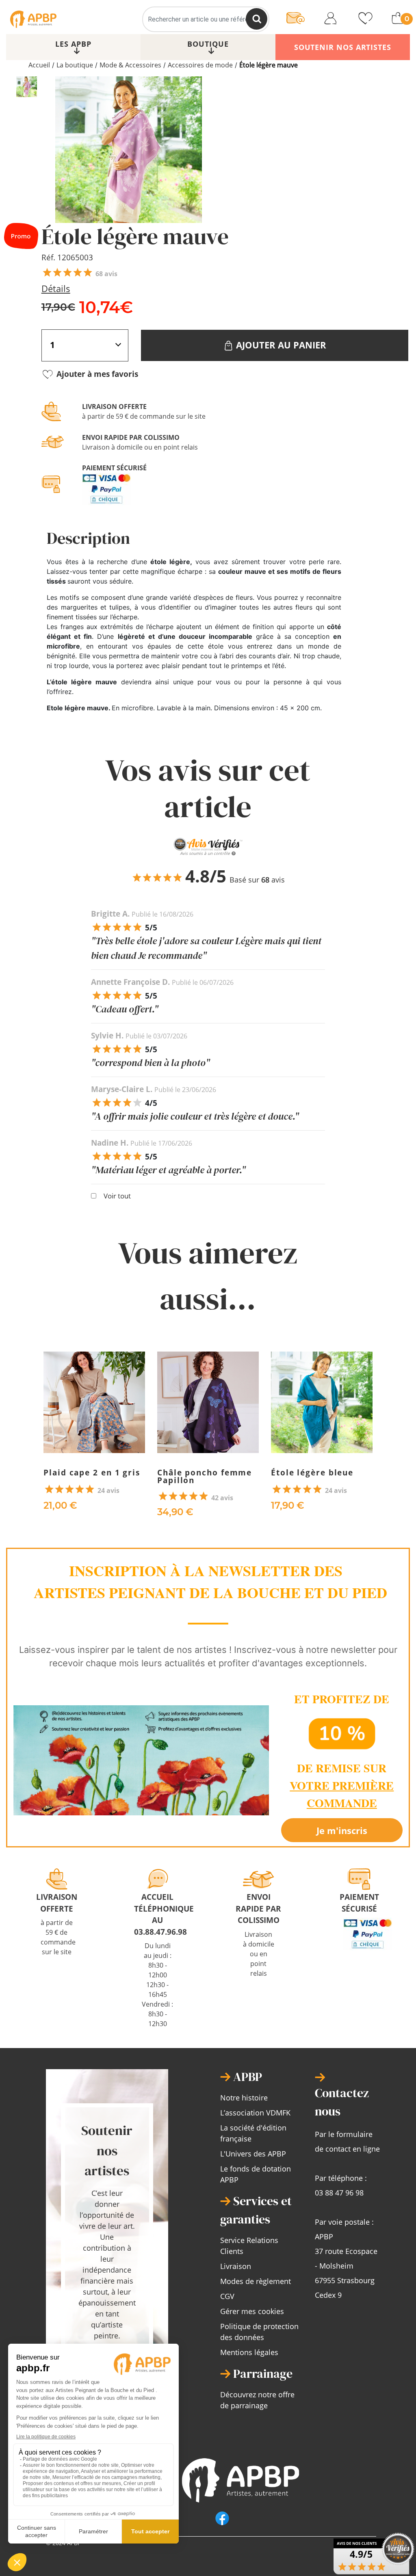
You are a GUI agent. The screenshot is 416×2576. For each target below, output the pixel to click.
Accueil (39, 65)
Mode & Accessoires (130, 65)
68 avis (106, 274)
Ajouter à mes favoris (96, 374)
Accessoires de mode (200, 65)
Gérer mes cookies (252, 2311)
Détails (56, 288)
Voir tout (117, 1196)
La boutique (75, 65)
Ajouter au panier (280, 345)
